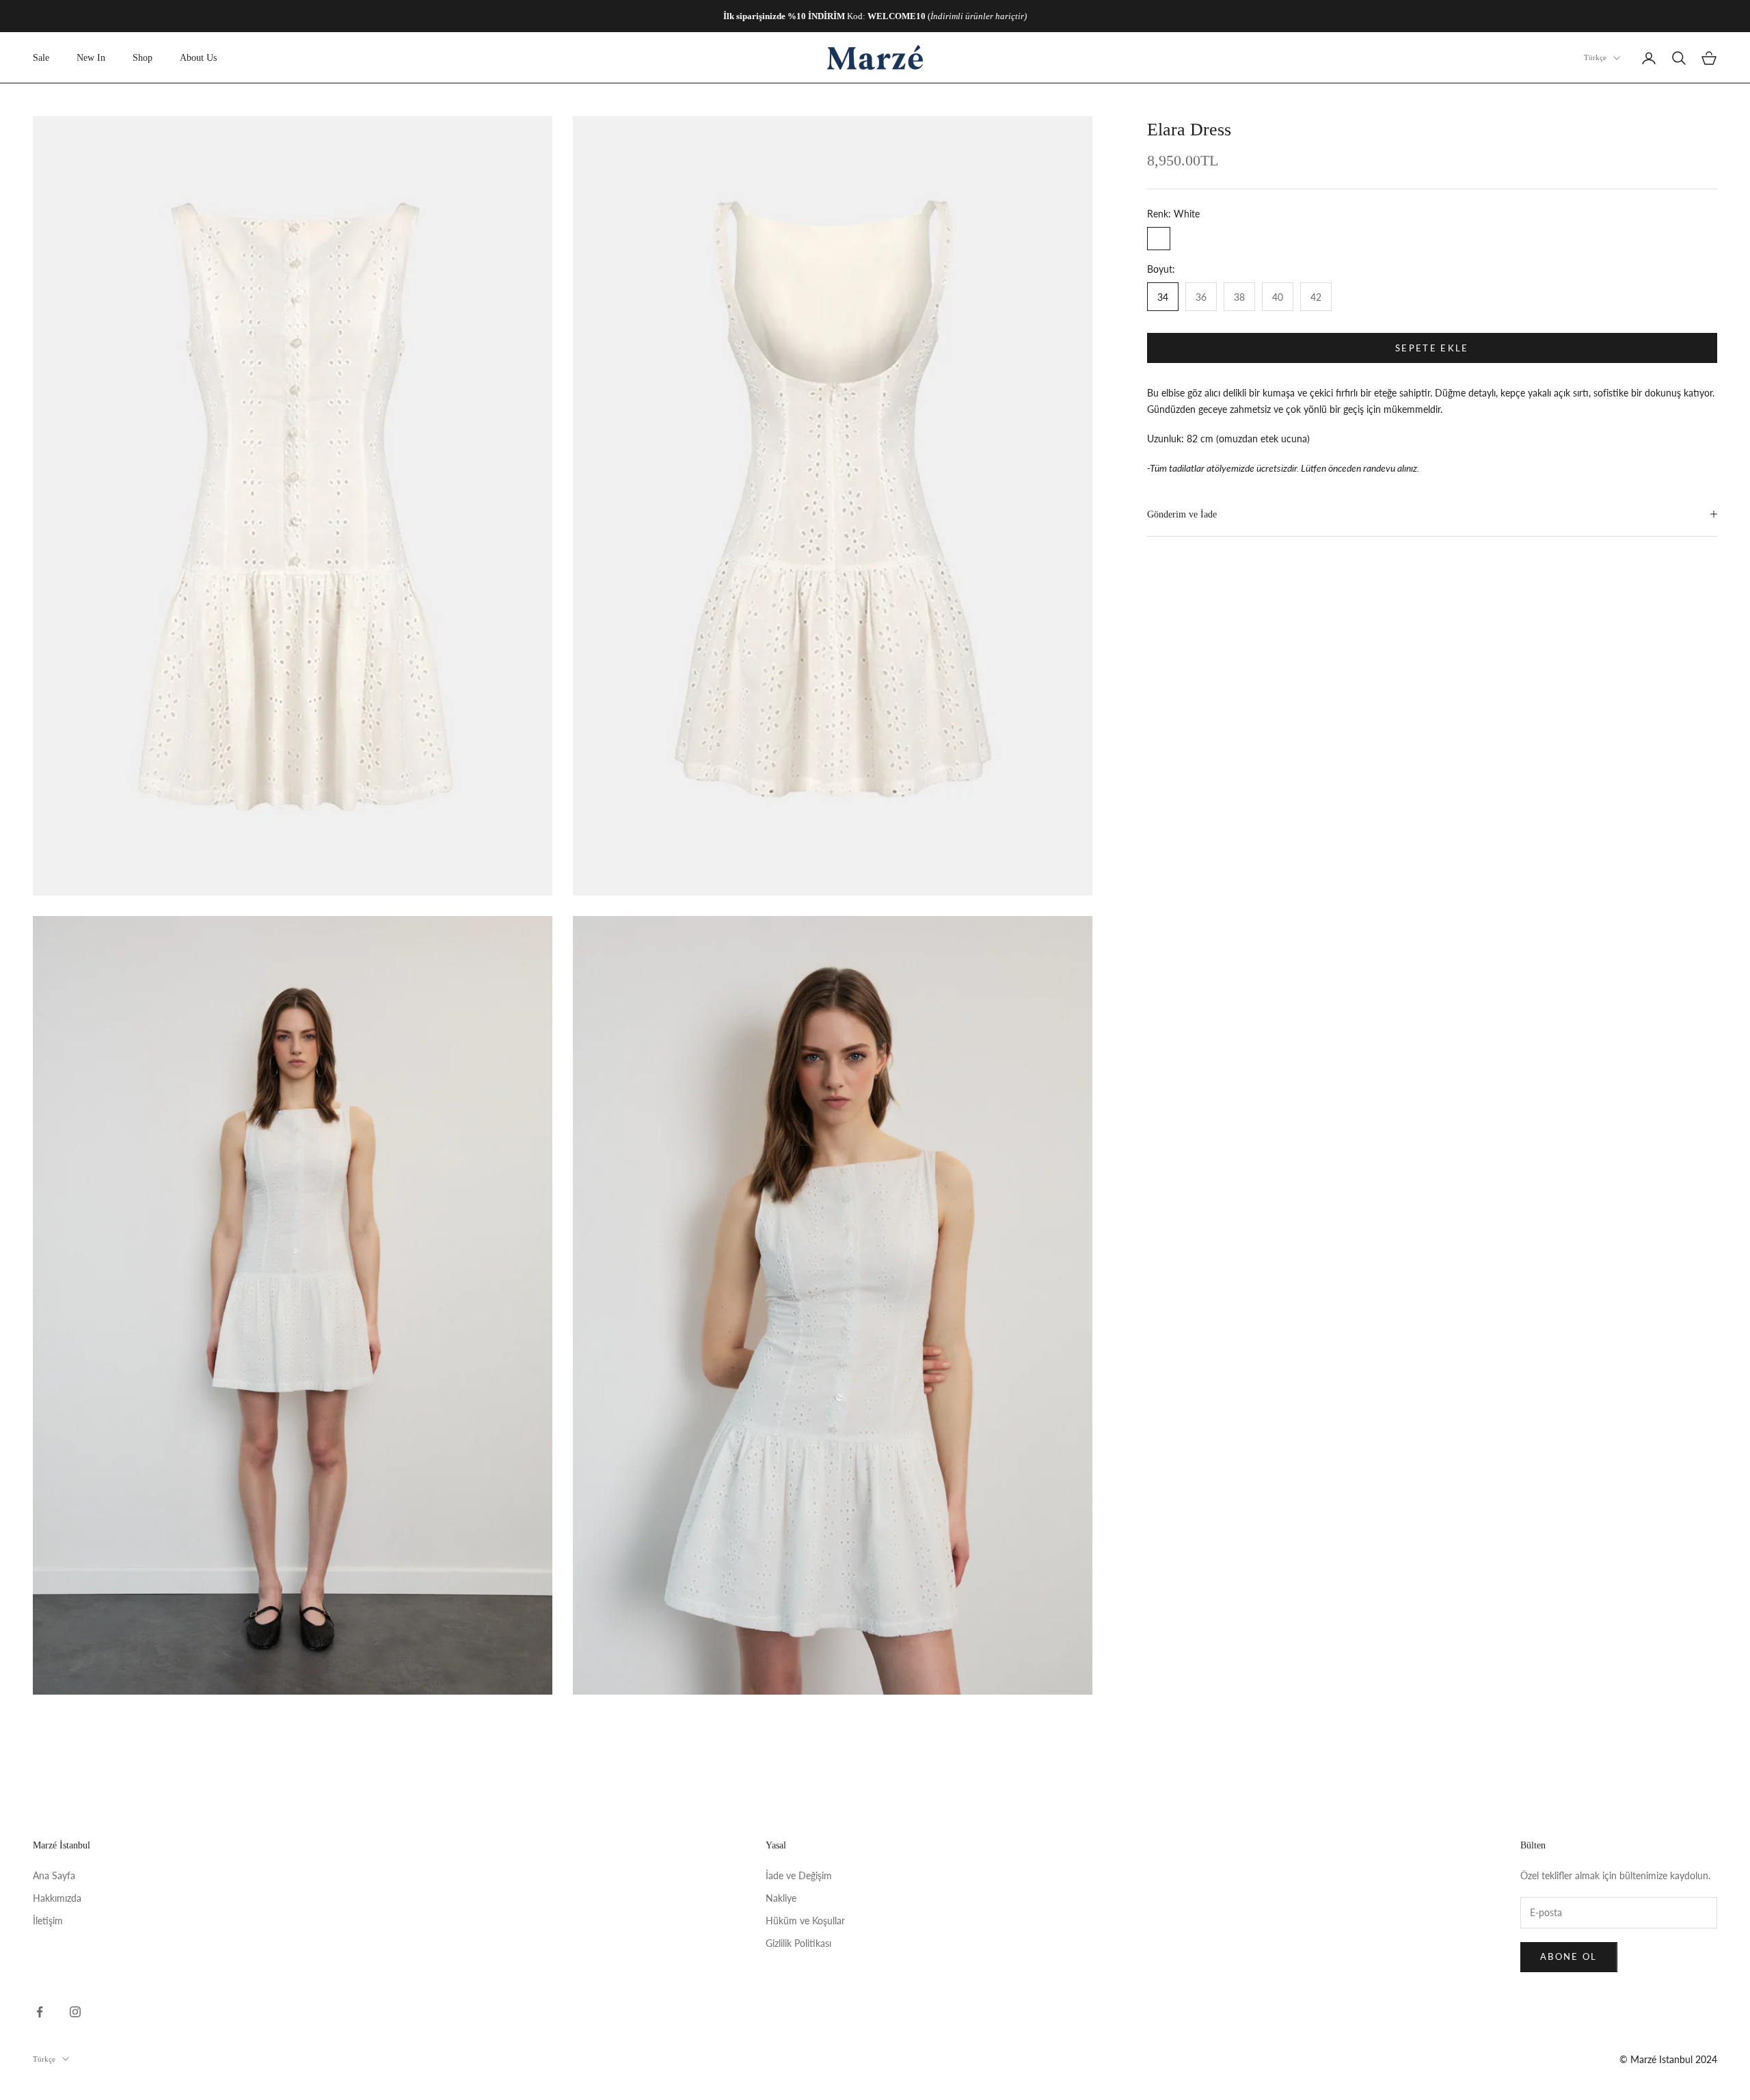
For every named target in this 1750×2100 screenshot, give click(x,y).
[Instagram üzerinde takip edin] (75, 2012)
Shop (143, 57)
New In (91, 57)
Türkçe (1595, 58)
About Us (198, 57)
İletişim (48, 1921)
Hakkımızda (57, 1898)
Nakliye (781, 1898)
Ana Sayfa (54, 1875)
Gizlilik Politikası (798, 1943)
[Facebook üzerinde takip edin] (40, 2012)
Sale (41, 57)
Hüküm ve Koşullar (805, 1921)
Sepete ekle (1432, 347)
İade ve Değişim (799, 1875)
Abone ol (1569, 1956)
